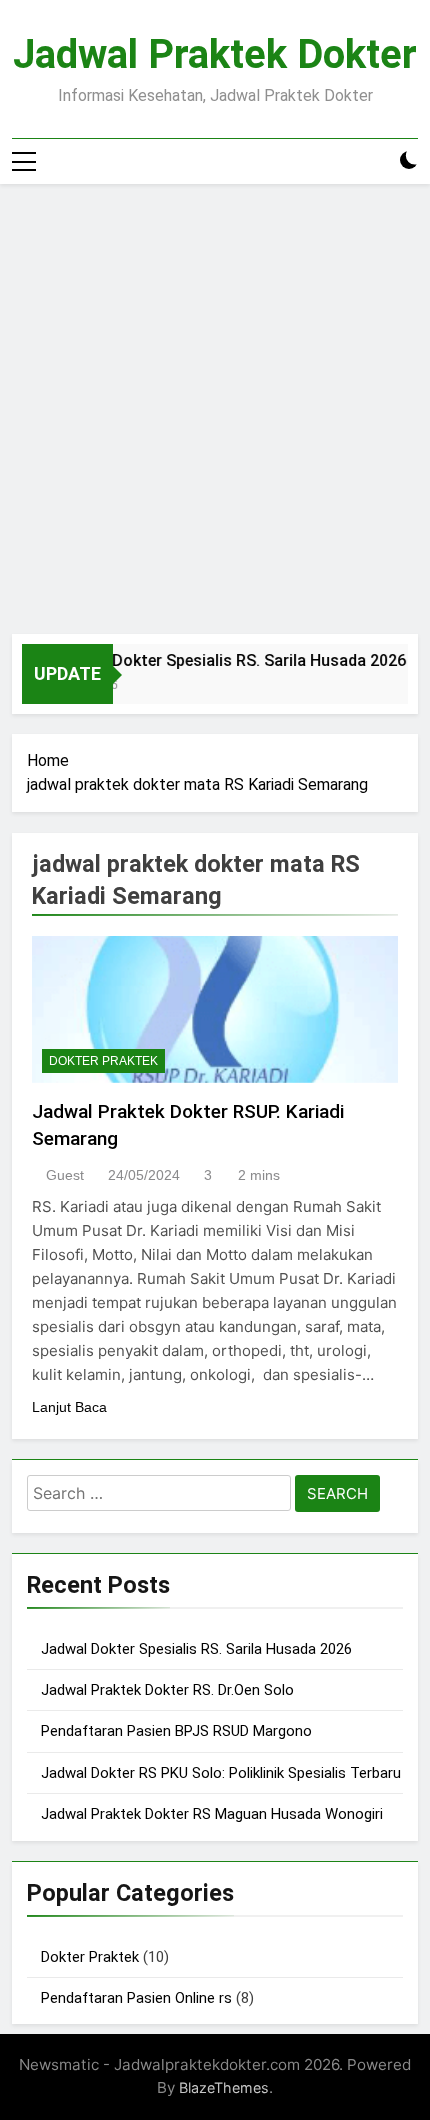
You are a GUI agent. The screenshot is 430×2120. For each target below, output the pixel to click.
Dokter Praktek (103, 1061)
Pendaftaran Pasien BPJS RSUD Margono (176, 1731)
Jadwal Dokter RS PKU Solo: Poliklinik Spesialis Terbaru (221, 1773)
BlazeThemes (224, 2087)
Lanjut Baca (69, 1407)
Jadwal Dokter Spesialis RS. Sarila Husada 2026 (224, 660)
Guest (65, 1175)
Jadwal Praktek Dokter (215, 54)
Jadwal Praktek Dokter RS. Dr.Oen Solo (167, 1690)
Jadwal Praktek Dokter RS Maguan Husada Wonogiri (212, 1814)
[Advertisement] (215, 409)
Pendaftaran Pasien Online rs (136, 1998)
